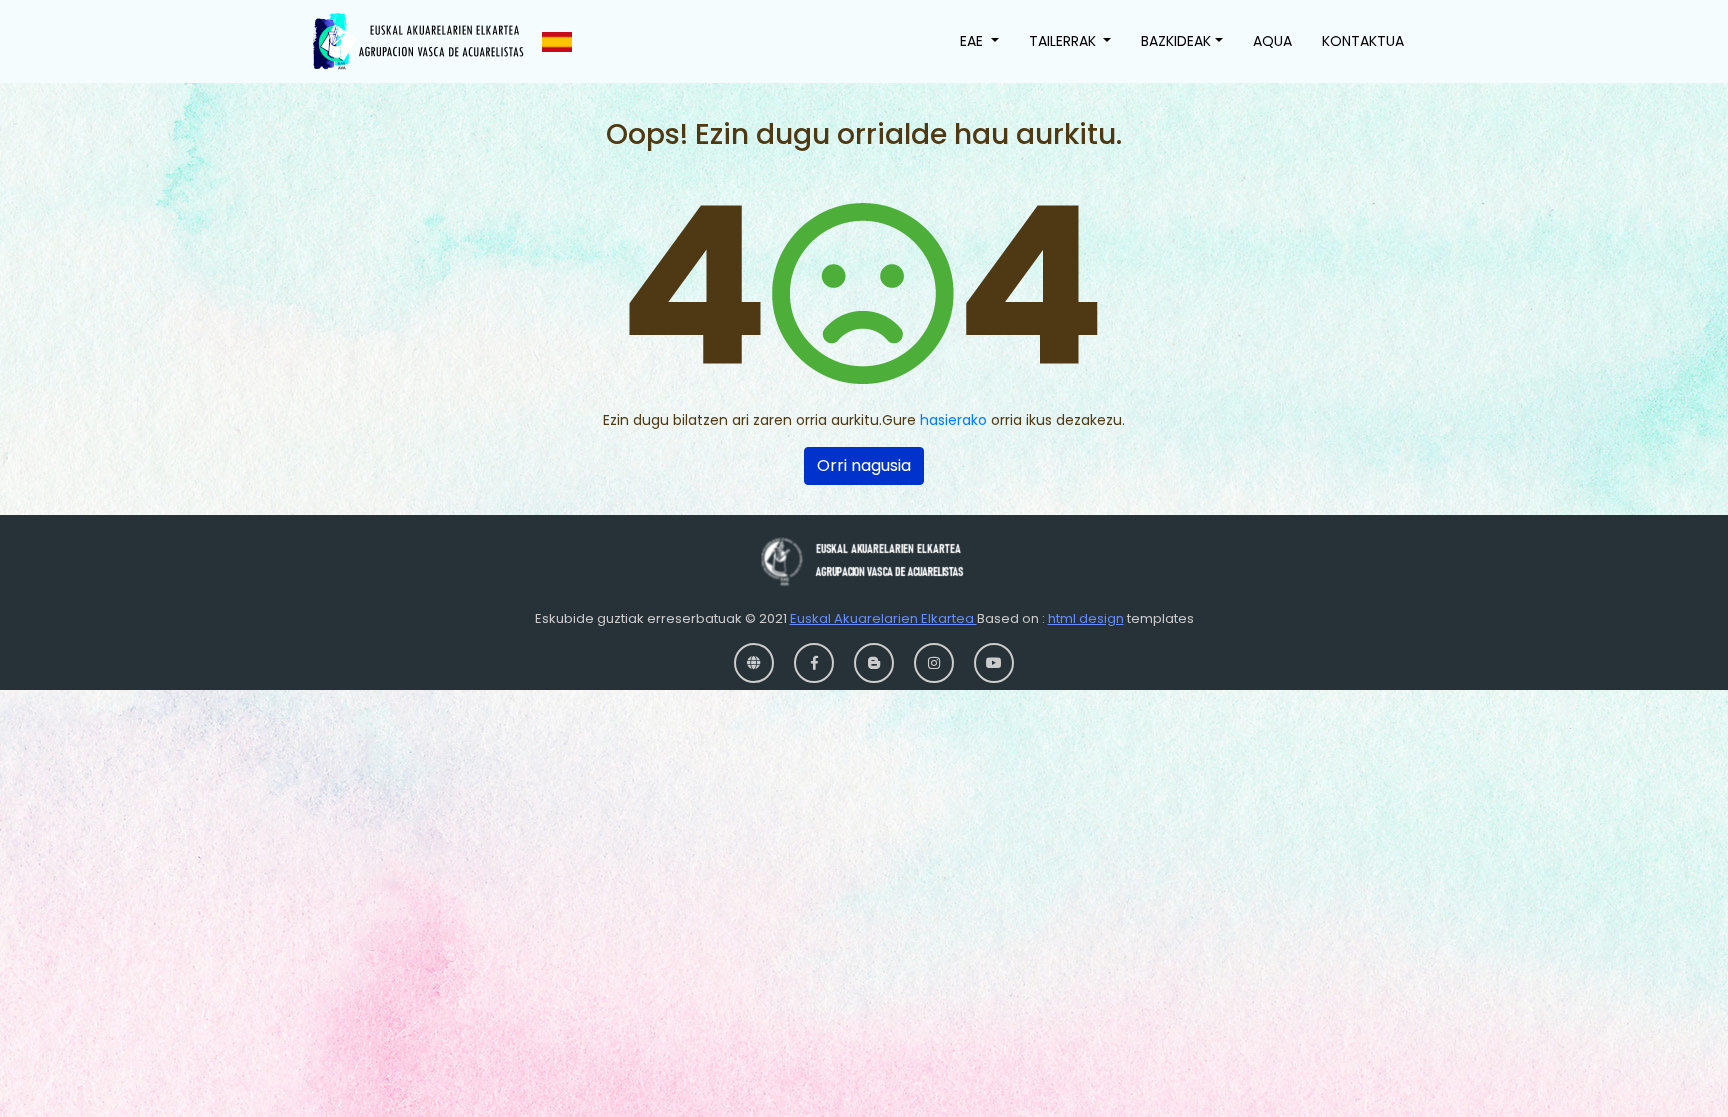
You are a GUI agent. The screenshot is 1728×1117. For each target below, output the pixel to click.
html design (1086, 618)
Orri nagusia (864, 465)
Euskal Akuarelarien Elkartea (883, 618)
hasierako (953, 420)
